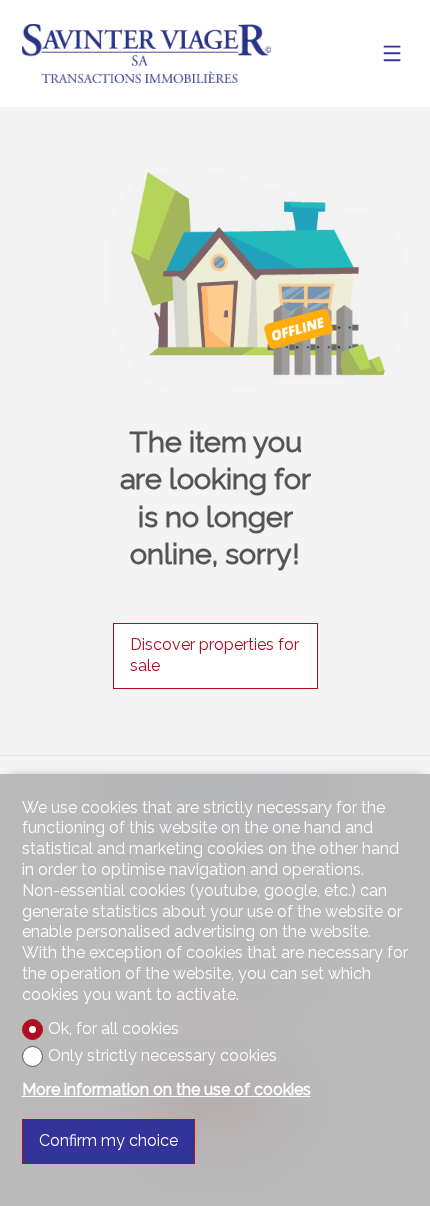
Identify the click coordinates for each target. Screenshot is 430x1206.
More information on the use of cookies (166, 1089)
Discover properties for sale (214, 655)
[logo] (147, 53)
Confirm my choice (108, 1140)
